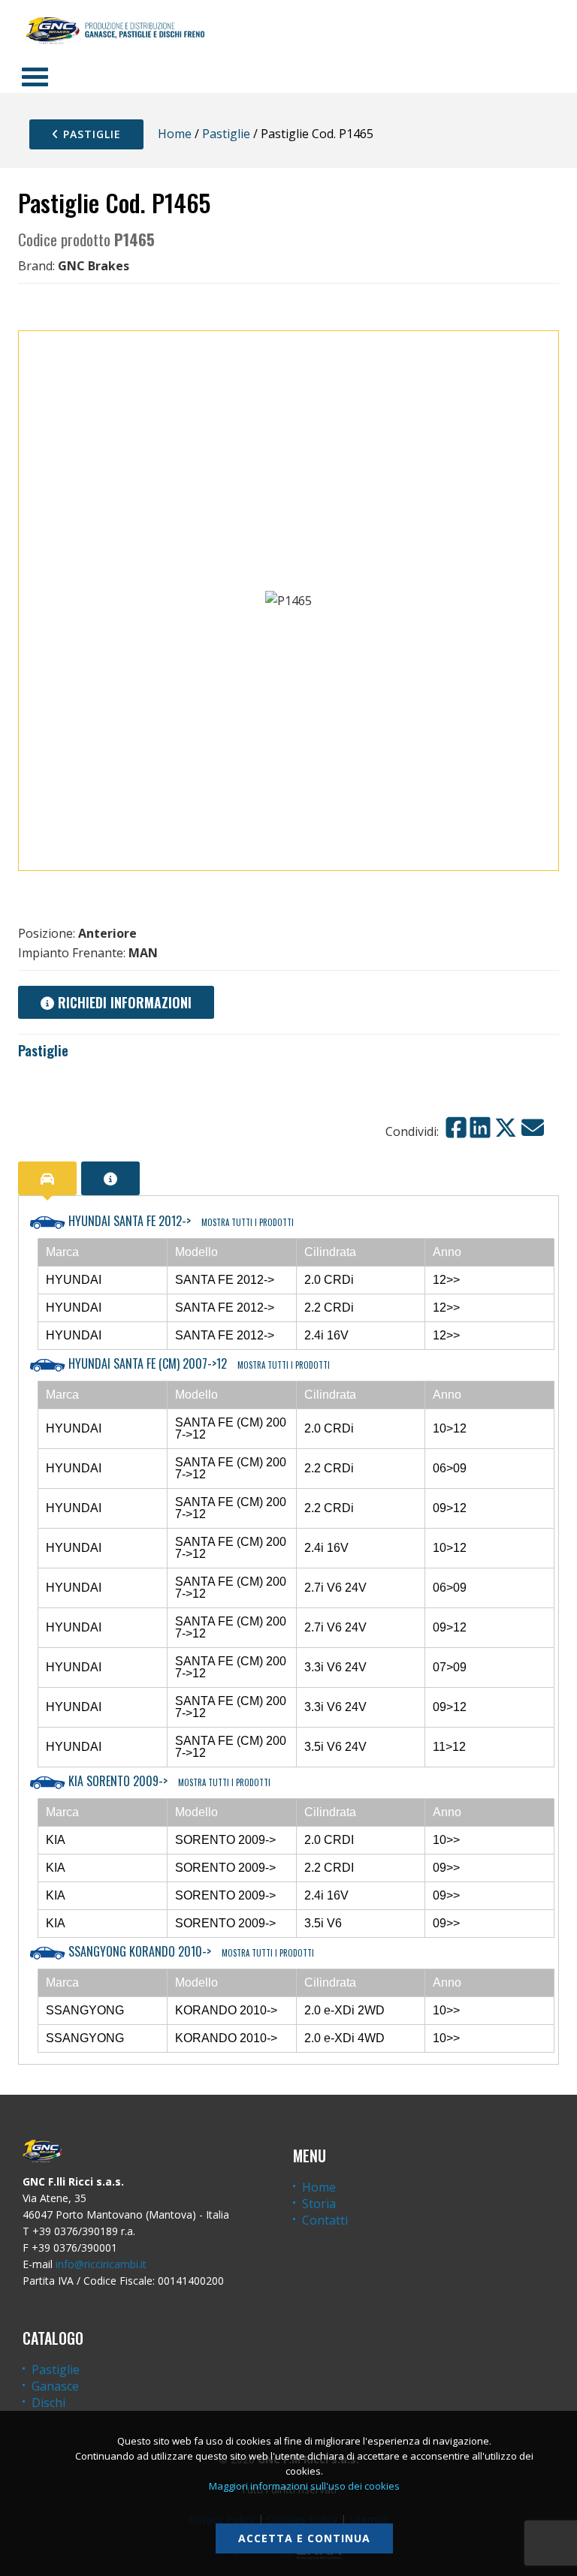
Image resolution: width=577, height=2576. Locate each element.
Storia (319, 2204)
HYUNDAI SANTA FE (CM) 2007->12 (198, 1363)
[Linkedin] (480, 1128)
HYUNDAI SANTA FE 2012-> (180, 1221)
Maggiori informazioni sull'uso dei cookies (304, 2486)
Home (175, 134)
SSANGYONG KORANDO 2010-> (190, 1951)
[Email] (533, 1128)
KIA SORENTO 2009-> (168, 1781)
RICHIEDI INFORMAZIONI (123, 1002)
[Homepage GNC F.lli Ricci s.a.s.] (115, 30)
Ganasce (55, 2386)
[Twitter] (506, 1128)
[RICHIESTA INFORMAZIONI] (110, 1178)
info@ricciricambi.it (101, 2264)
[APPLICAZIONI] (47, 1178)
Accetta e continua (304, 2538)
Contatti (325, 2220)
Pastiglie (90, 134)
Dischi (48, 2403)
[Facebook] (456, 1128)
